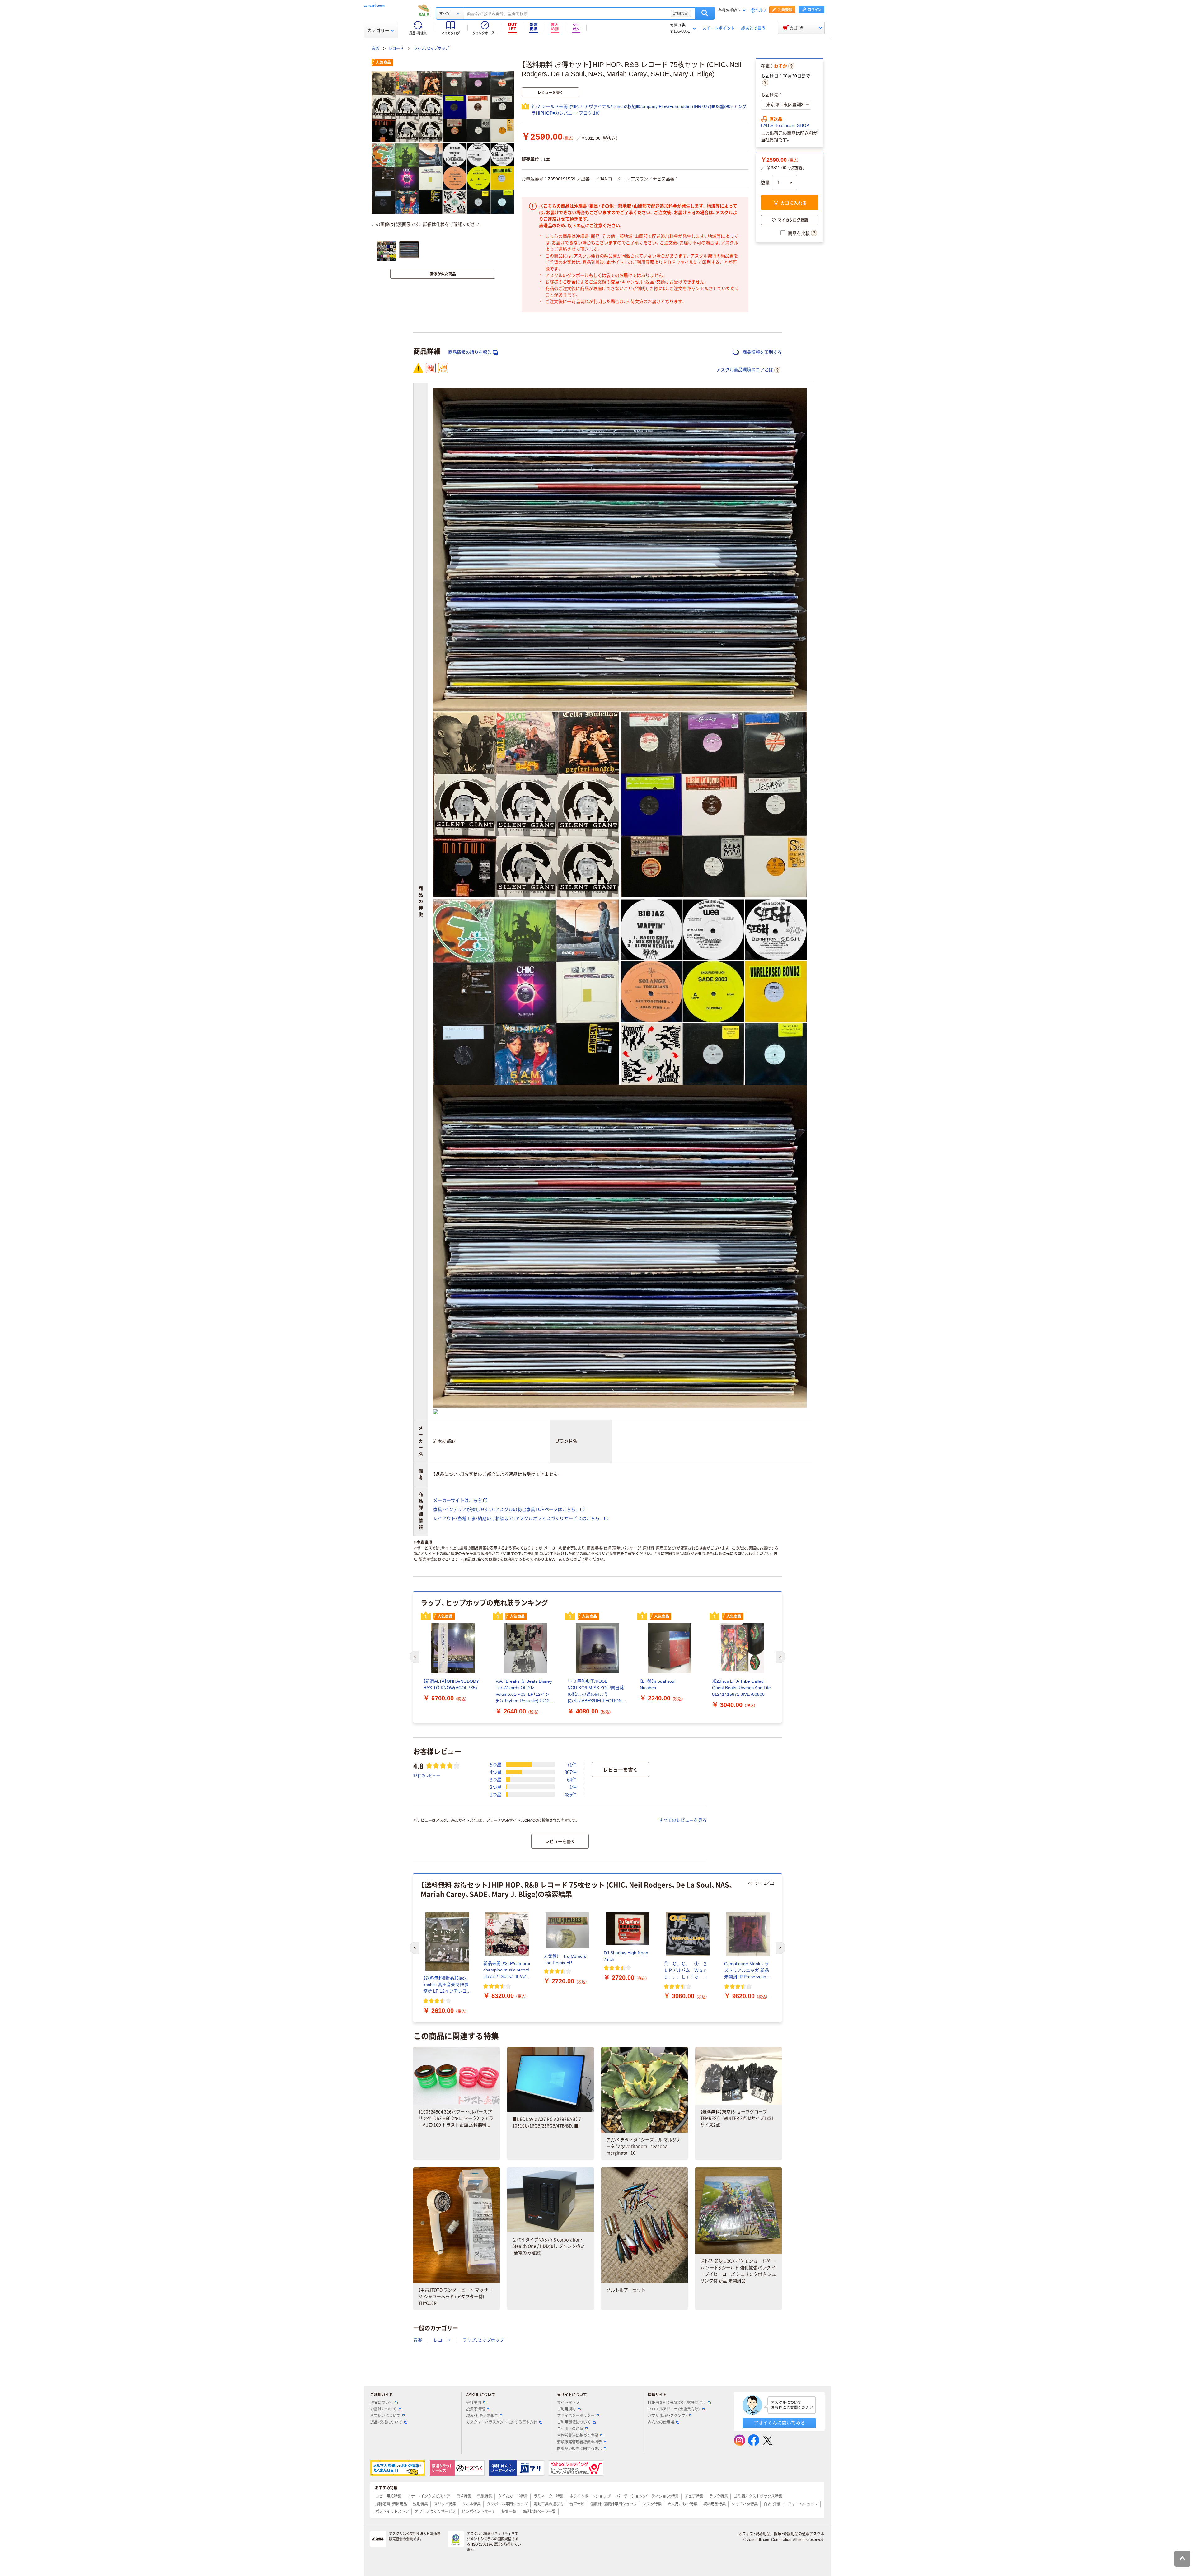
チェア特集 (694, 2496)
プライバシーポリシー (576, 2416)
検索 (705, 13)
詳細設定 (681, 13)
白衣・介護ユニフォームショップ (791, 2504)
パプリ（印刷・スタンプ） (668, 2416)
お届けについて (383, 2409)
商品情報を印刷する (762, 352)
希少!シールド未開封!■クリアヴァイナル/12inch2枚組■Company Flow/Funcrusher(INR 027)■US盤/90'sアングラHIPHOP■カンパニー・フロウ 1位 (639, 110)
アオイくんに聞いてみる (779, 2423)
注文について (382, 2403)
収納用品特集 (715, 2504)
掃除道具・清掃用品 (391, 2504)
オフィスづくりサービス (435, 2512)
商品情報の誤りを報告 (470, 352)
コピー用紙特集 (388, 2496)
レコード (396, 49)
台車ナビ (577, 2504)
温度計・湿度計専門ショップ (614, 2504)
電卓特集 (464, 2496)
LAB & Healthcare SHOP (785, 125)
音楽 (375, 49)
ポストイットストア (392, 2512)
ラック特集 (719, 2496)
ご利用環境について (574, 2422)
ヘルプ (761, 10)
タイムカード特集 (513, 2496)
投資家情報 (476, 2409)
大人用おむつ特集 (682, 2504)
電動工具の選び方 (549, 2504)
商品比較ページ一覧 (539, 2512)
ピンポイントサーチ (479, 2512)
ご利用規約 (566, 2409)
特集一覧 (509, 2512)
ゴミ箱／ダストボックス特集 (758, 2496)
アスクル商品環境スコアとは (745, 370)
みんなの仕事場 (661, 2422)
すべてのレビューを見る (683, 1820)
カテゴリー (378, 30)
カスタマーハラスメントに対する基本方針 (502, 2422)
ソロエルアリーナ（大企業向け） (674, 2409)
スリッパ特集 (445, 2504)
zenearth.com (374, 5)
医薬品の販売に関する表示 (579, 2449)
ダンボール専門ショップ (507, 2504)
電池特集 (485, 2496)
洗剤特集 (420, 2504)
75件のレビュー (427, 1776)
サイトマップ (568, 2403)
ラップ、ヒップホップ (431, 49)
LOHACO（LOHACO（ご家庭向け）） (677, 2403)
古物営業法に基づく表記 (578, 2436)
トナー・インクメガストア (429, 2496)
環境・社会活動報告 (482, 2416)
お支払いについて (385, 2416)
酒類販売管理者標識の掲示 (579, 2442)
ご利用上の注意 (570, 2429)
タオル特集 (471, 2504)
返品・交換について (386, 2422)
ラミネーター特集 (549, 2496)
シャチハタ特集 (745, 2504)
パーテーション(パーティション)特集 (648, 2496)
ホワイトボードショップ (590, 2496)
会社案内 (474, 2403)
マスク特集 (652, 2504)
